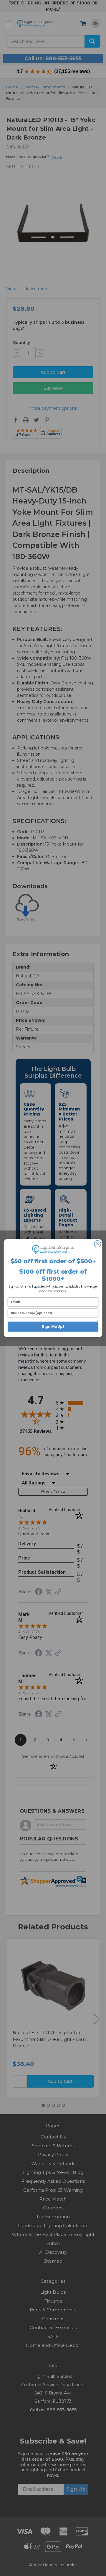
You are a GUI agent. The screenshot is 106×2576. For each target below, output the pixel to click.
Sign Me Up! (53, 1327)
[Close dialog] (97, 1244)
